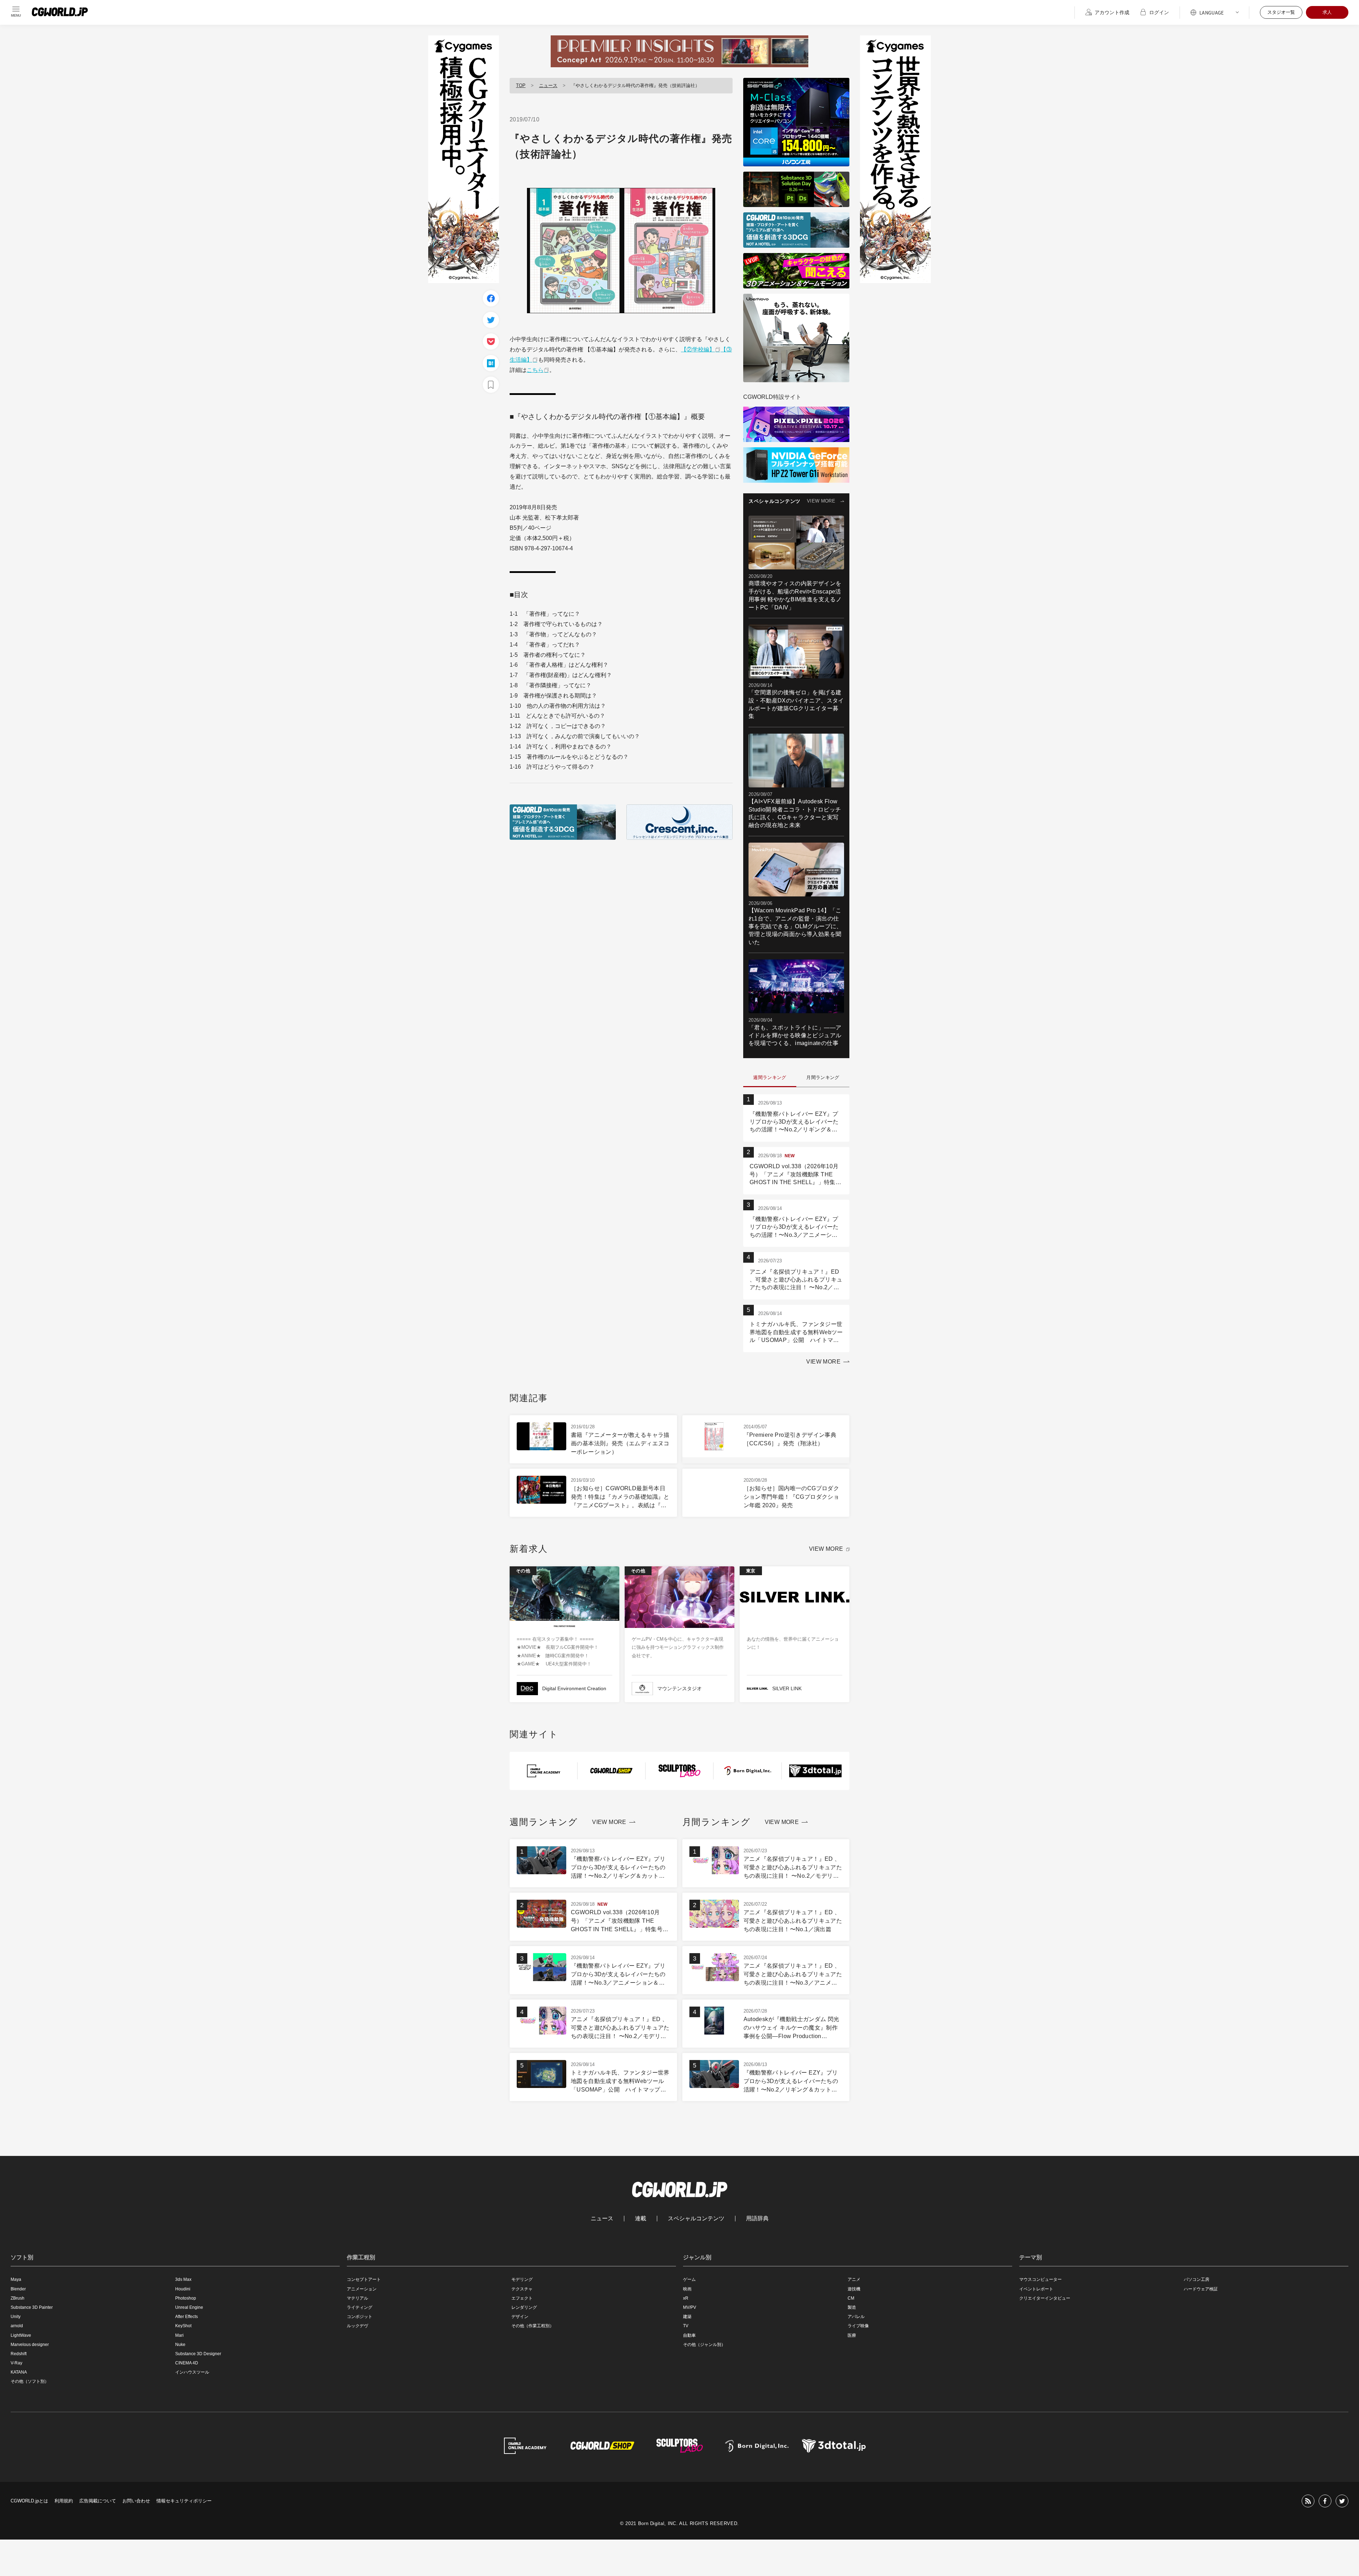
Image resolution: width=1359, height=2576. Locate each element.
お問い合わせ (136, 2501)
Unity (16, 2317)
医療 (852, 2335)
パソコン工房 (1197, 2279)
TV (686, 2326)
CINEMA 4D (187, 2363)
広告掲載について (98, 2501)
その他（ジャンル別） (704, 2345)
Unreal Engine (189, 2307)
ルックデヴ (357, 2326)
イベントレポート (1036, 2289)
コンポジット (360, 2317)
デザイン (520, 2317)
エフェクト (522, 2298)
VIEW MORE (821, 501)
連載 (641, 2219)
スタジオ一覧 (1281, 12)
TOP (521, 85)
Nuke (180, 2345)
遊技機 (854, 2289)
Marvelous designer (30, 2345)
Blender (18, 2289)
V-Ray (16, 2363)
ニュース (548, 85)
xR (686, 2298)
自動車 (689, 2335)
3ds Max (183, 2279)
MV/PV (690, 2307)
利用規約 (64, 2501)
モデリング (522, 2279)
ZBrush (18, 2298)
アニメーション (362, 2289)
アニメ (854, 2279)
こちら (535, 370)
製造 (852, 2307)
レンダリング (524, 2307)
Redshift (19, 2354)
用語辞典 (757, 2219)
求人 (1327, 12)
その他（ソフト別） (30, 2381)
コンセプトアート (364, 2279)
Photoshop (186, 2298)
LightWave (21, 2335)
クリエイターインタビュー (1045, 2298)
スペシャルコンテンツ (696, 2219)
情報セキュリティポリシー (184, 2501)
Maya (16, 2279)
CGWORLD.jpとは (29, 2501)
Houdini (183, 2289)
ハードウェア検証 (1201, 2289)
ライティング (360, 2307)
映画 (687, 2289)
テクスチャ (522, 2289)
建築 (687, 2317)
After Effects (187, 2317)
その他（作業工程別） (533, 2326)
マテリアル (357, 2298)
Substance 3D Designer (198, 2354)
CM (851, 2298)
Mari (179, 2335)
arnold (17, 2326)
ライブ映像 (858, 2326)
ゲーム (689, 2279)
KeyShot (183, 2326)
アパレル (856, 2317)
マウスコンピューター (1040, 2279)
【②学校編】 (698, 349)
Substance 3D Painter (32, 2307)
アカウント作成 (1112, 12)
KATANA (19, 2372)
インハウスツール (192, 2372)
